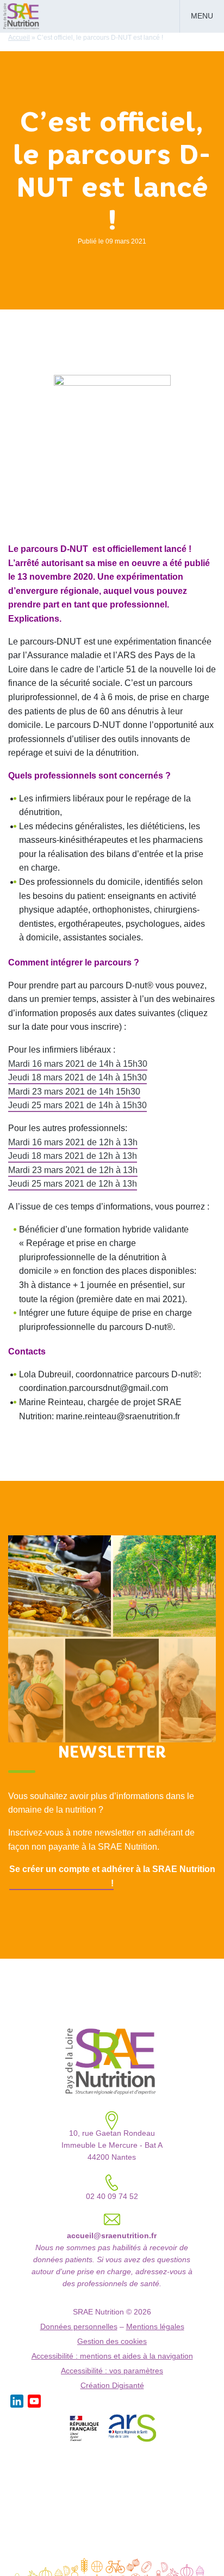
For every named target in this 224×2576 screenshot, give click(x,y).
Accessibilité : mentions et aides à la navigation (112, 2356)
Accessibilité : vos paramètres (112, 2371)
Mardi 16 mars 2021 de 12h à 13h (73, 1142)
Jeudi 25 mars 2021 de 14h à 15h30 (77, 1105)
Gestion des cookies (112, 2341)
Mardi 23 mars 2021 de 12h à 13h (73, 1170)
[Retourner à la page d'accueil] (22, 15)
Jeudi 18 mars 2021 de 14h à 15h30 (77, 1077)
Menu (202, 16)
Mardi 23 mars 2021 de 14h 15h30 (74, 1092)
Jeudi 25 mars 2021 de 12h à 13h (73, 1184)
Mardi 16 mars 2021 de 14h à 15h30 (78, 1064)
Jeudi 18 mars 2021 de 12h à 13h (73, 1156)
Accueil (19, 38)
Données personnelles (79, 2327)
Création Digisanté (112, 2386)
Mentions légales (155, 2327)
